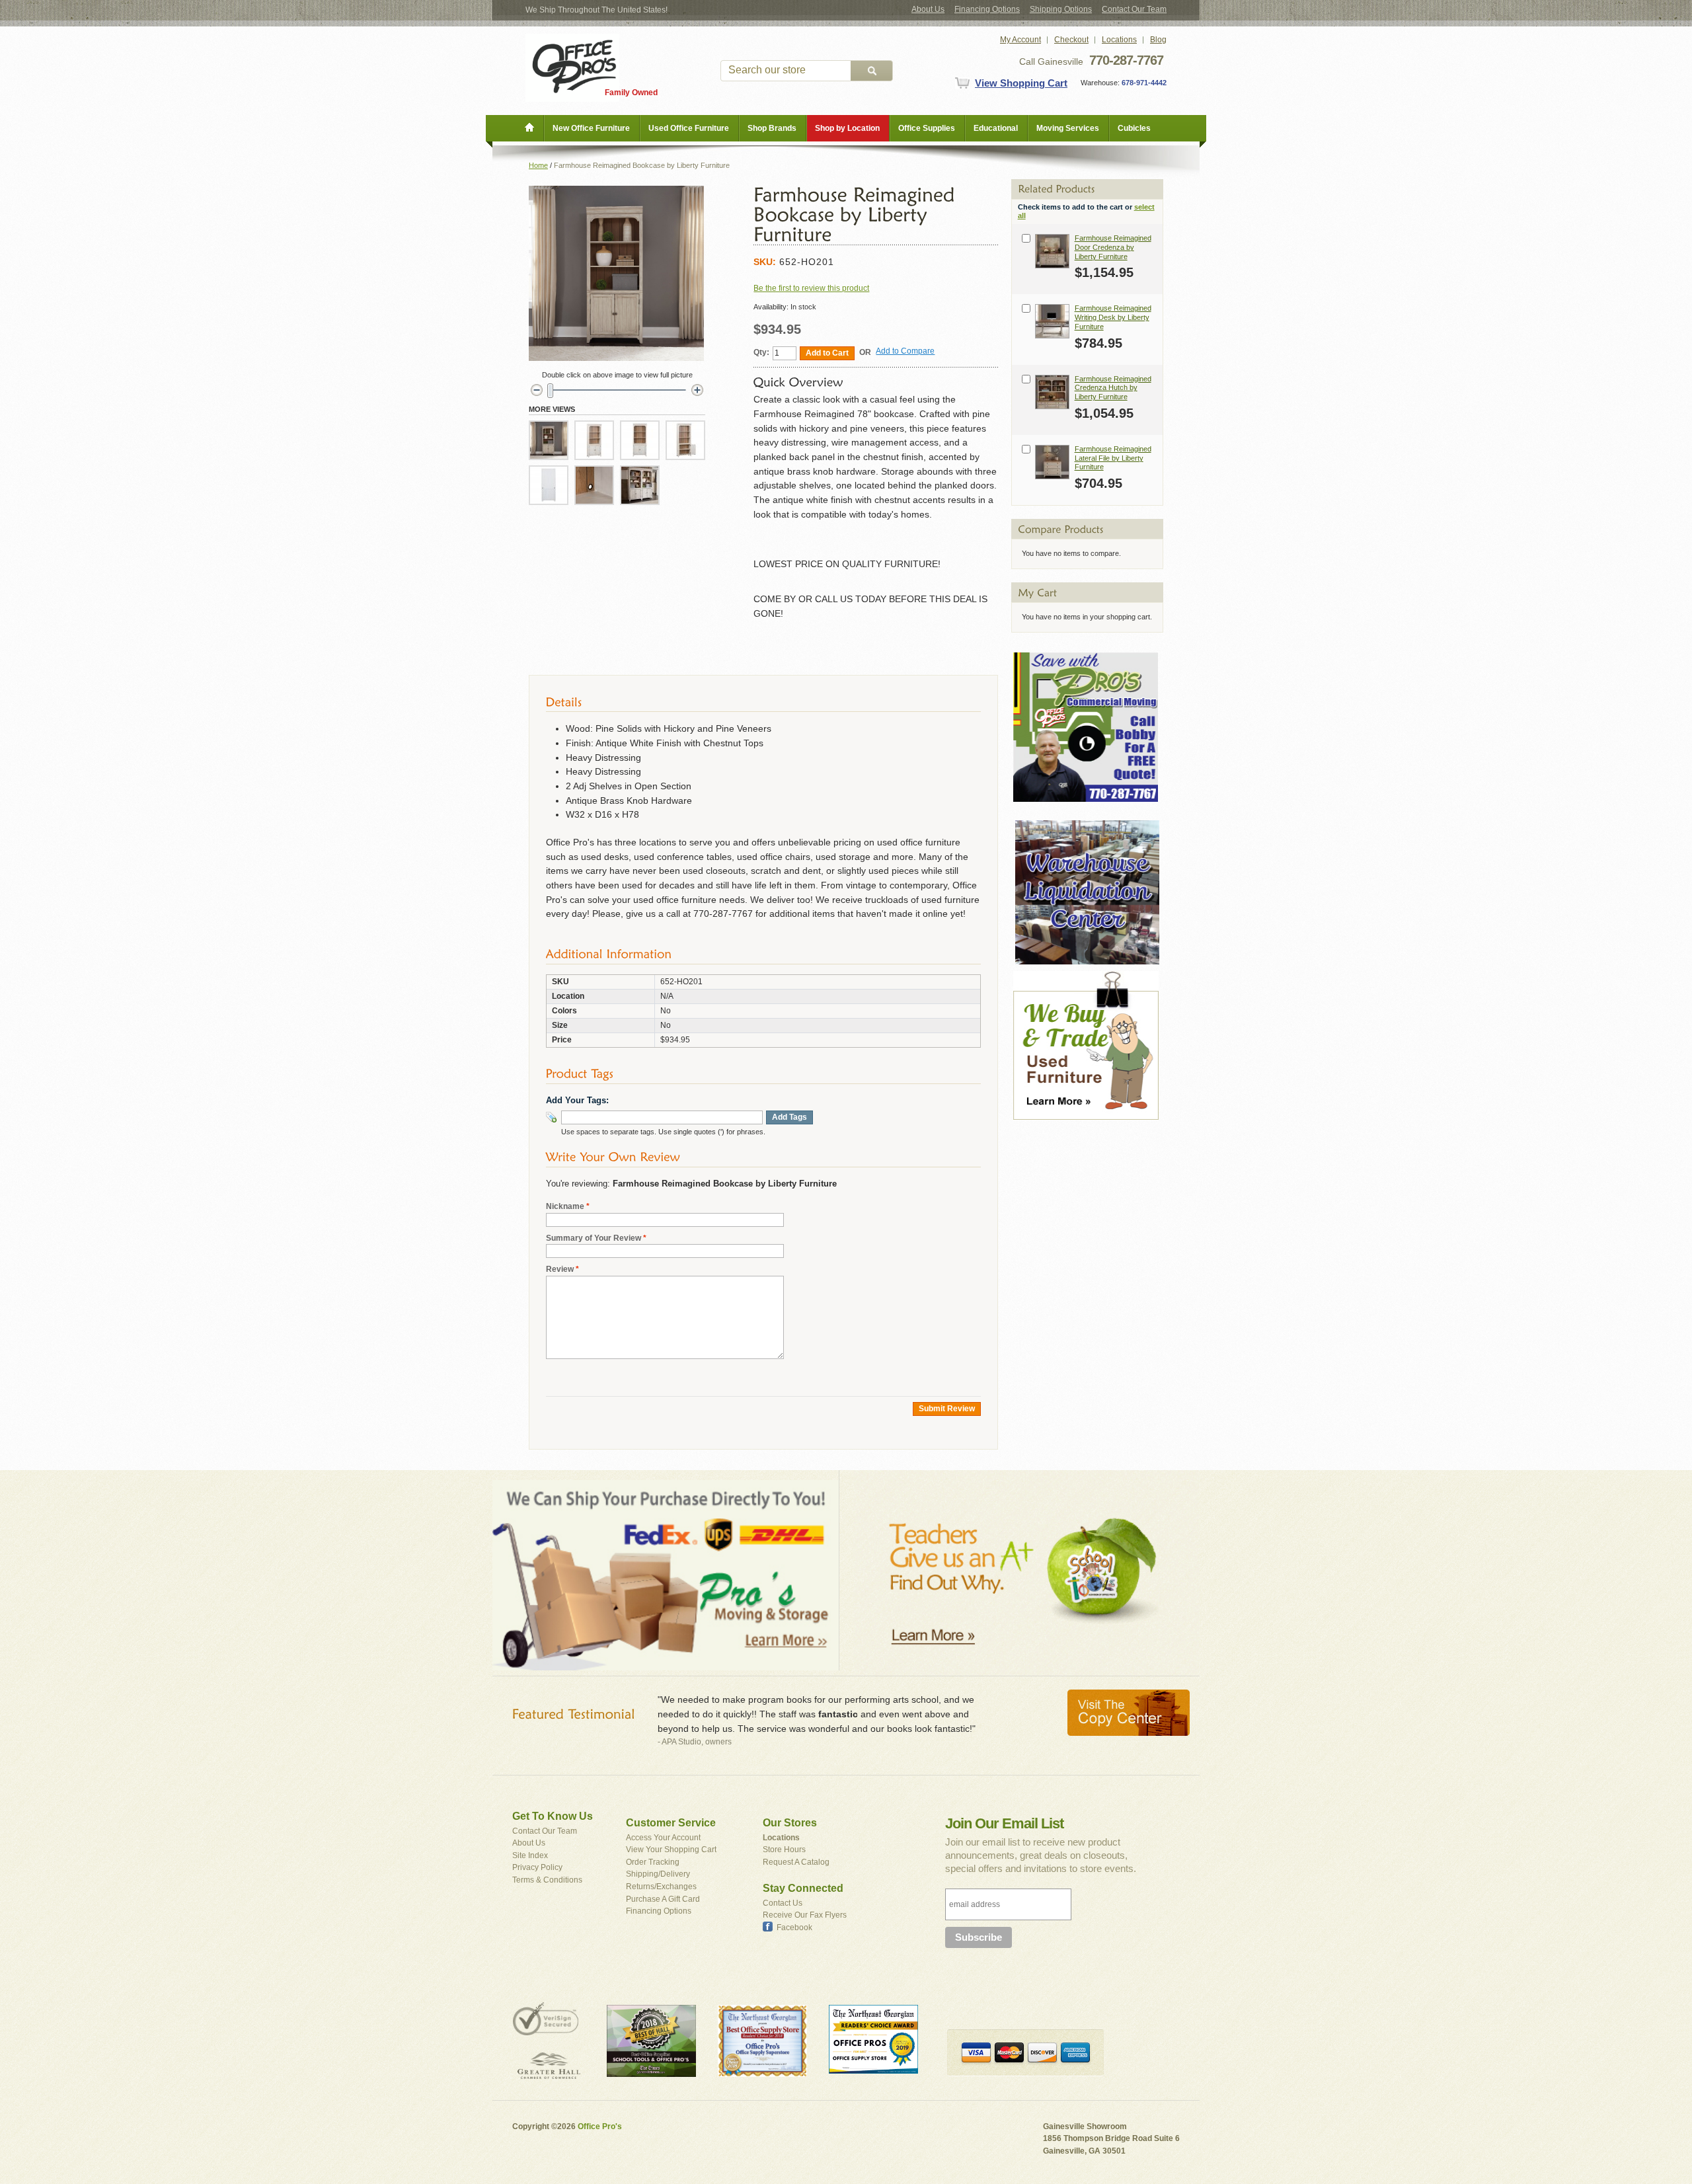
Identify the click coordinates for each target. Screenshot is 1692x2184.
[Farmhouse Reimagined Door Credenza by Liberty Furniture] (1052, 251)
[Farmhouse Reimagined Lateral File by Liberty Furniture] (1052, 462)
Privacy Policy (537, 1867)
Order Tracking (653, 1862)
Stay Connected (803, 1888)
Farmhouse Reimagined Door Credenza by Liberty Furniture (1113, 247)
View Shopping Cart (1021, 83)
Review (560, 1269)
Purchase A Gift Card (663, 1899)
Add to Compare (905, 351)
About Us (928, 9)
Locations (1119, 40)
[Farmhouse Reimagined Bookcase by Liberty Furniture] (549, 440)
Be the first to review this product (811, 288)
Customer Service (671, 1823)
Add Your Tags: (577, 1100)
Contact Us (783, 1903)
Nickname (565, 1206)
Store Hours (784, 1850)
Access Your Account (663, 1838)
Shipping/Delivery (658, 1874)
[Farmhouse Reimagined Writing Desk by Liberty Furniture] (1052, 321)
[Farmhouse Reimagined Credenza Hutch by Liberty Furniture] (1052, 392)
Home (538, 165)
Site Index (530, 1855)
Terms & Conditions (547, 1880)
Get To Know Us (553, 1816)
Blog (1158, 40)
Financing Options (987, 9)
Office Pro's (600, 2126)
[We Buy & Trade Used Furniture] (1086, 977)
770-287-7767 (1126, 60)
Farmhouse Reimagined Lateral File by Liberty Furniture (1113, 458)
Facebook (794, 1928)
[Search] (872, 71)
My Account (1020, 40)
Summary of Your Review (594, 1238)
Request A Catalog (796, 1862)
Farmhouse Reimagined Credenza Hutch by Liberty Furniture (1113, 388)
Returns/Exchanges (661, 1887)
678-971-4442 (1143, 83)
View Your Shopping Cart (671, 1850)
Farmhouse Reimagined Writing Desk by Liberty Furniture (1113, 317)
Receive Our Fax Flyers (805, 1915)
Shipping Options (1061, 9)
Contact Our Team (1134, 9)
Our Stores (790, 1823)
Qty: (761, 352)
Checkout (1071, 40)
